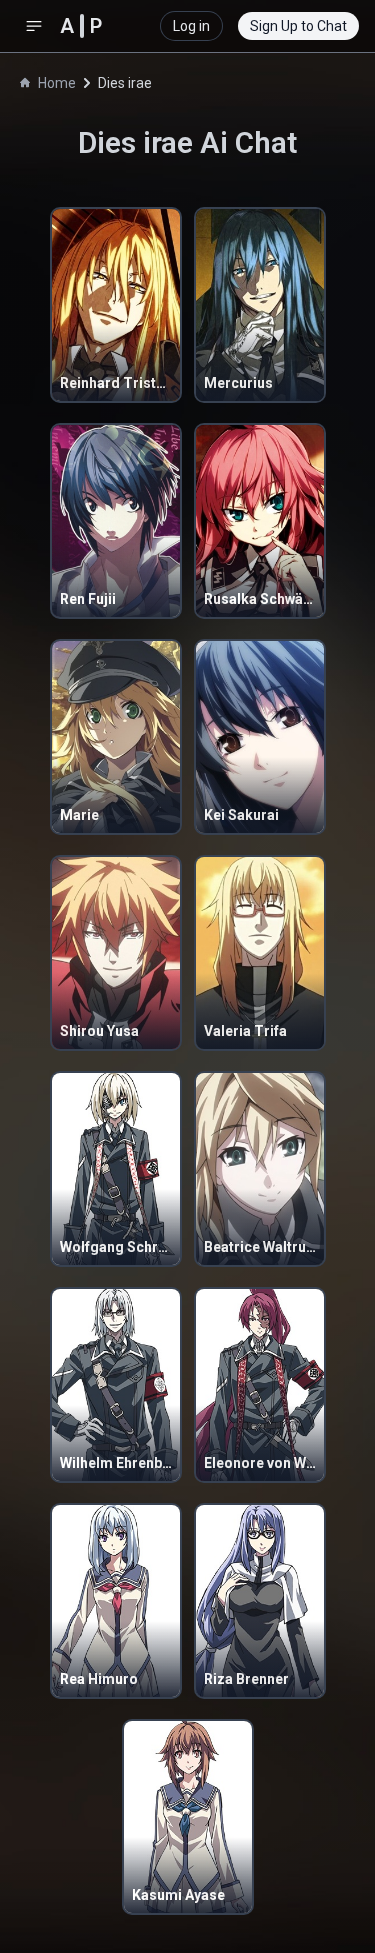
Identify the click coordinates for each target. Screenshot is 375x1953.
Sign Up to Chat (298, 26)
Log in (191, 26)
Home (57, 83)
